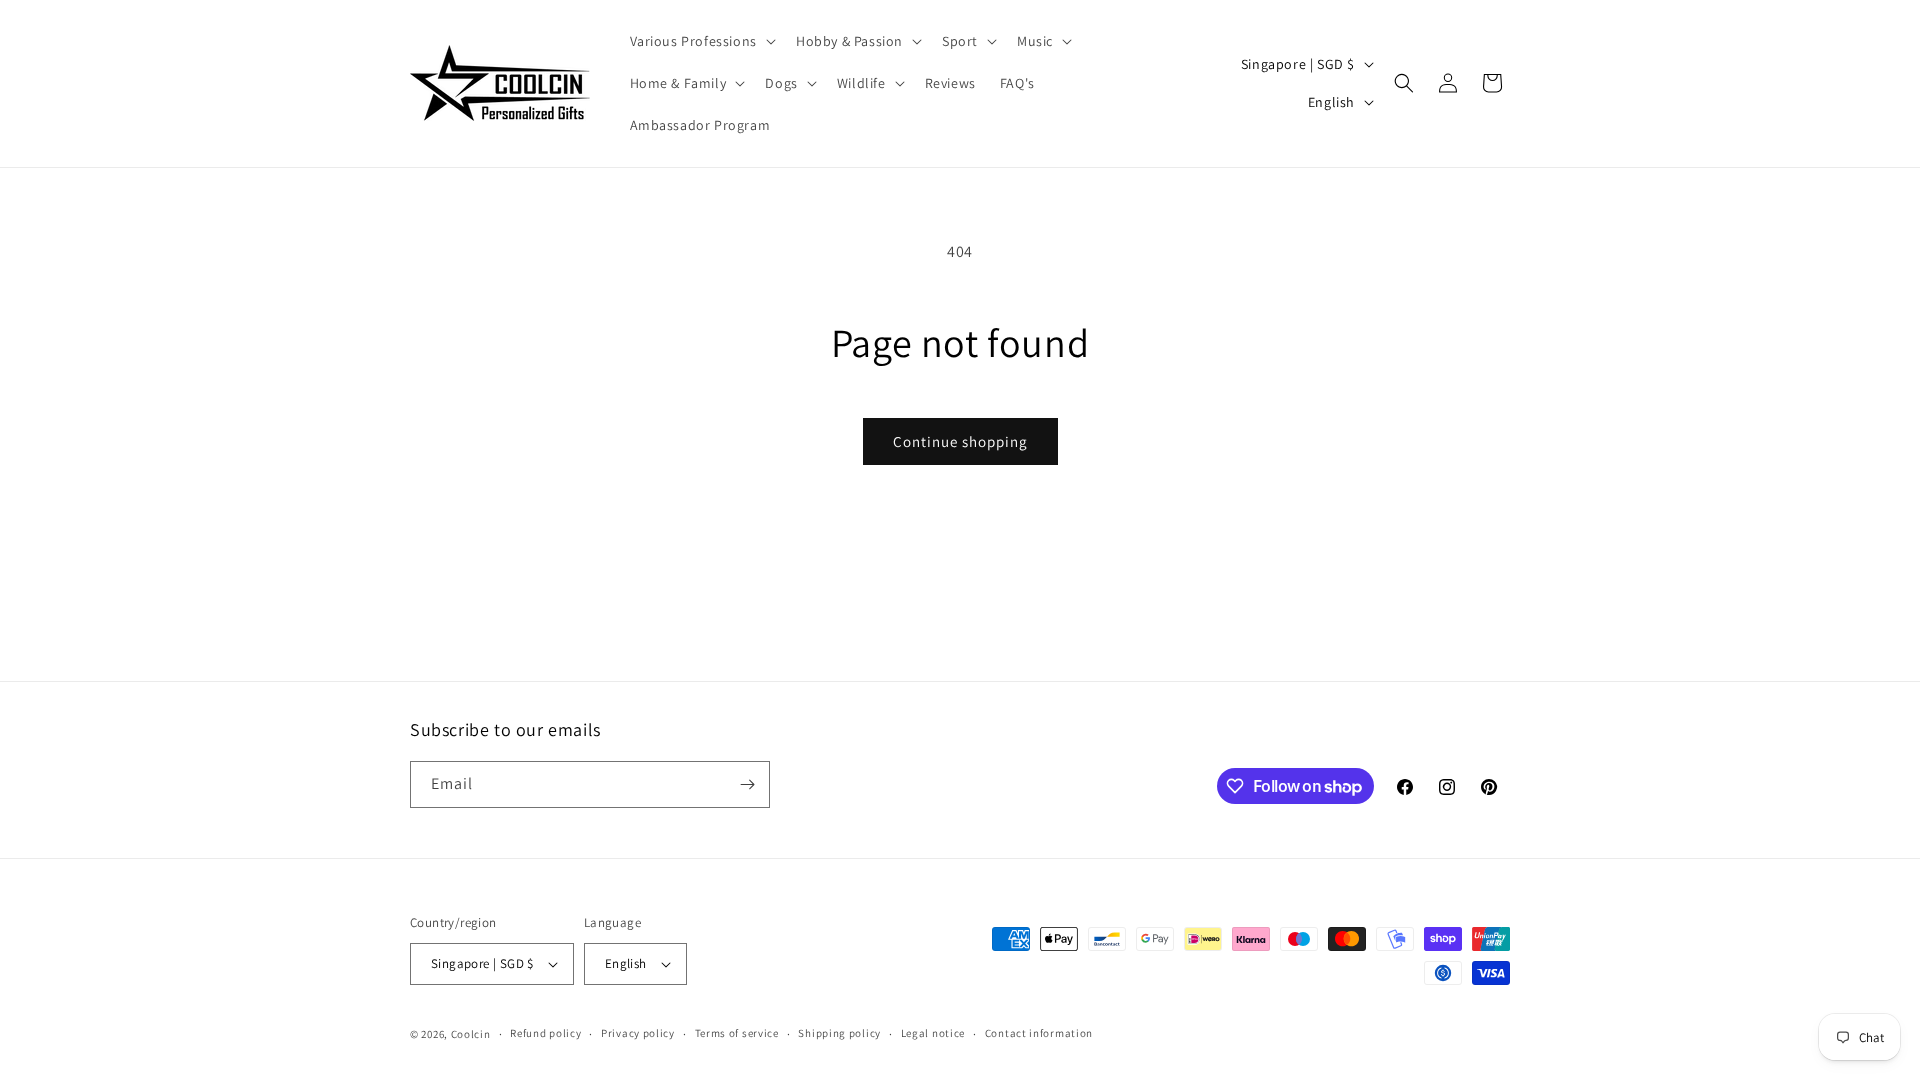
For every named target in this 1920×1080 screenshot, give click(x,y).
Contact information (1039, 1033)
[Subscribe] (747, 784)
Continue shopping (960, 441)
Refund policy (545, 1033)
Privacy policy (638, 1033)
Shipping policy (839, 1033)
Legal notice (933, 1033)
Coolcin (471, 1034)
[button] (701, 41)
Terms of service (737, 1033)
